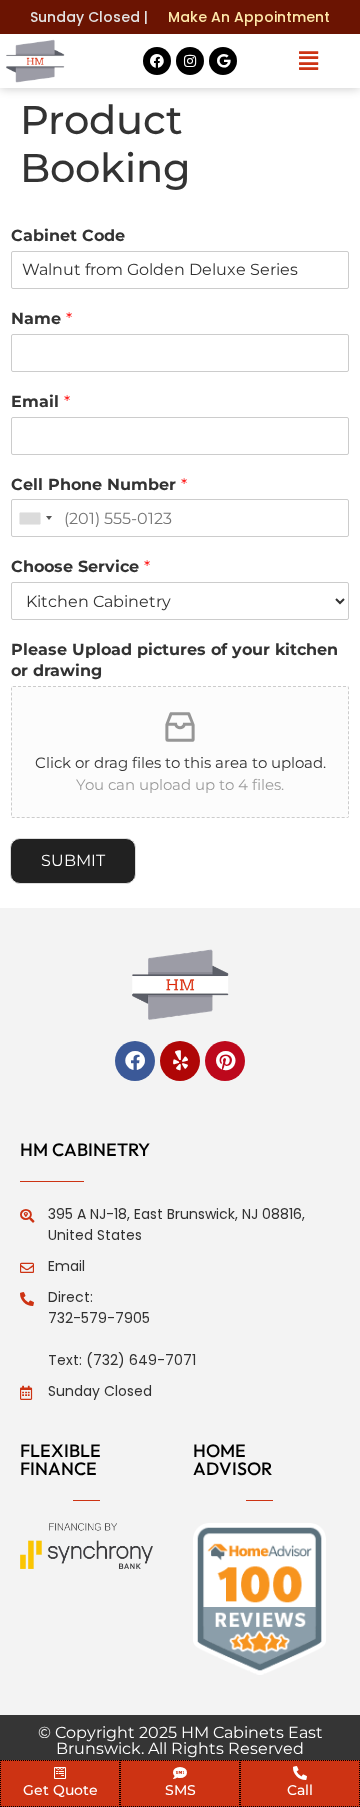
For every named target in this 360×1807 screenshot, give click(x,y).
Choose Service (80, 566)
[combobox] (35, 518)
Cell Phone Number (99, 484)
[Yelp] (180, 1061)
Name (41, 318)
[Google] (223, 61)
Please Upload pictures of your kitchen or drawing (174, 660)
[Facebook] (157, 61)
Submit (73, 860)
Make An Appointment (249, 17)
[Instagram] (190, 61)
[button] (308, 61)
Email (40, 401)
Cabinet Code (68, 235)
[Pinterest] (225, 1061)
